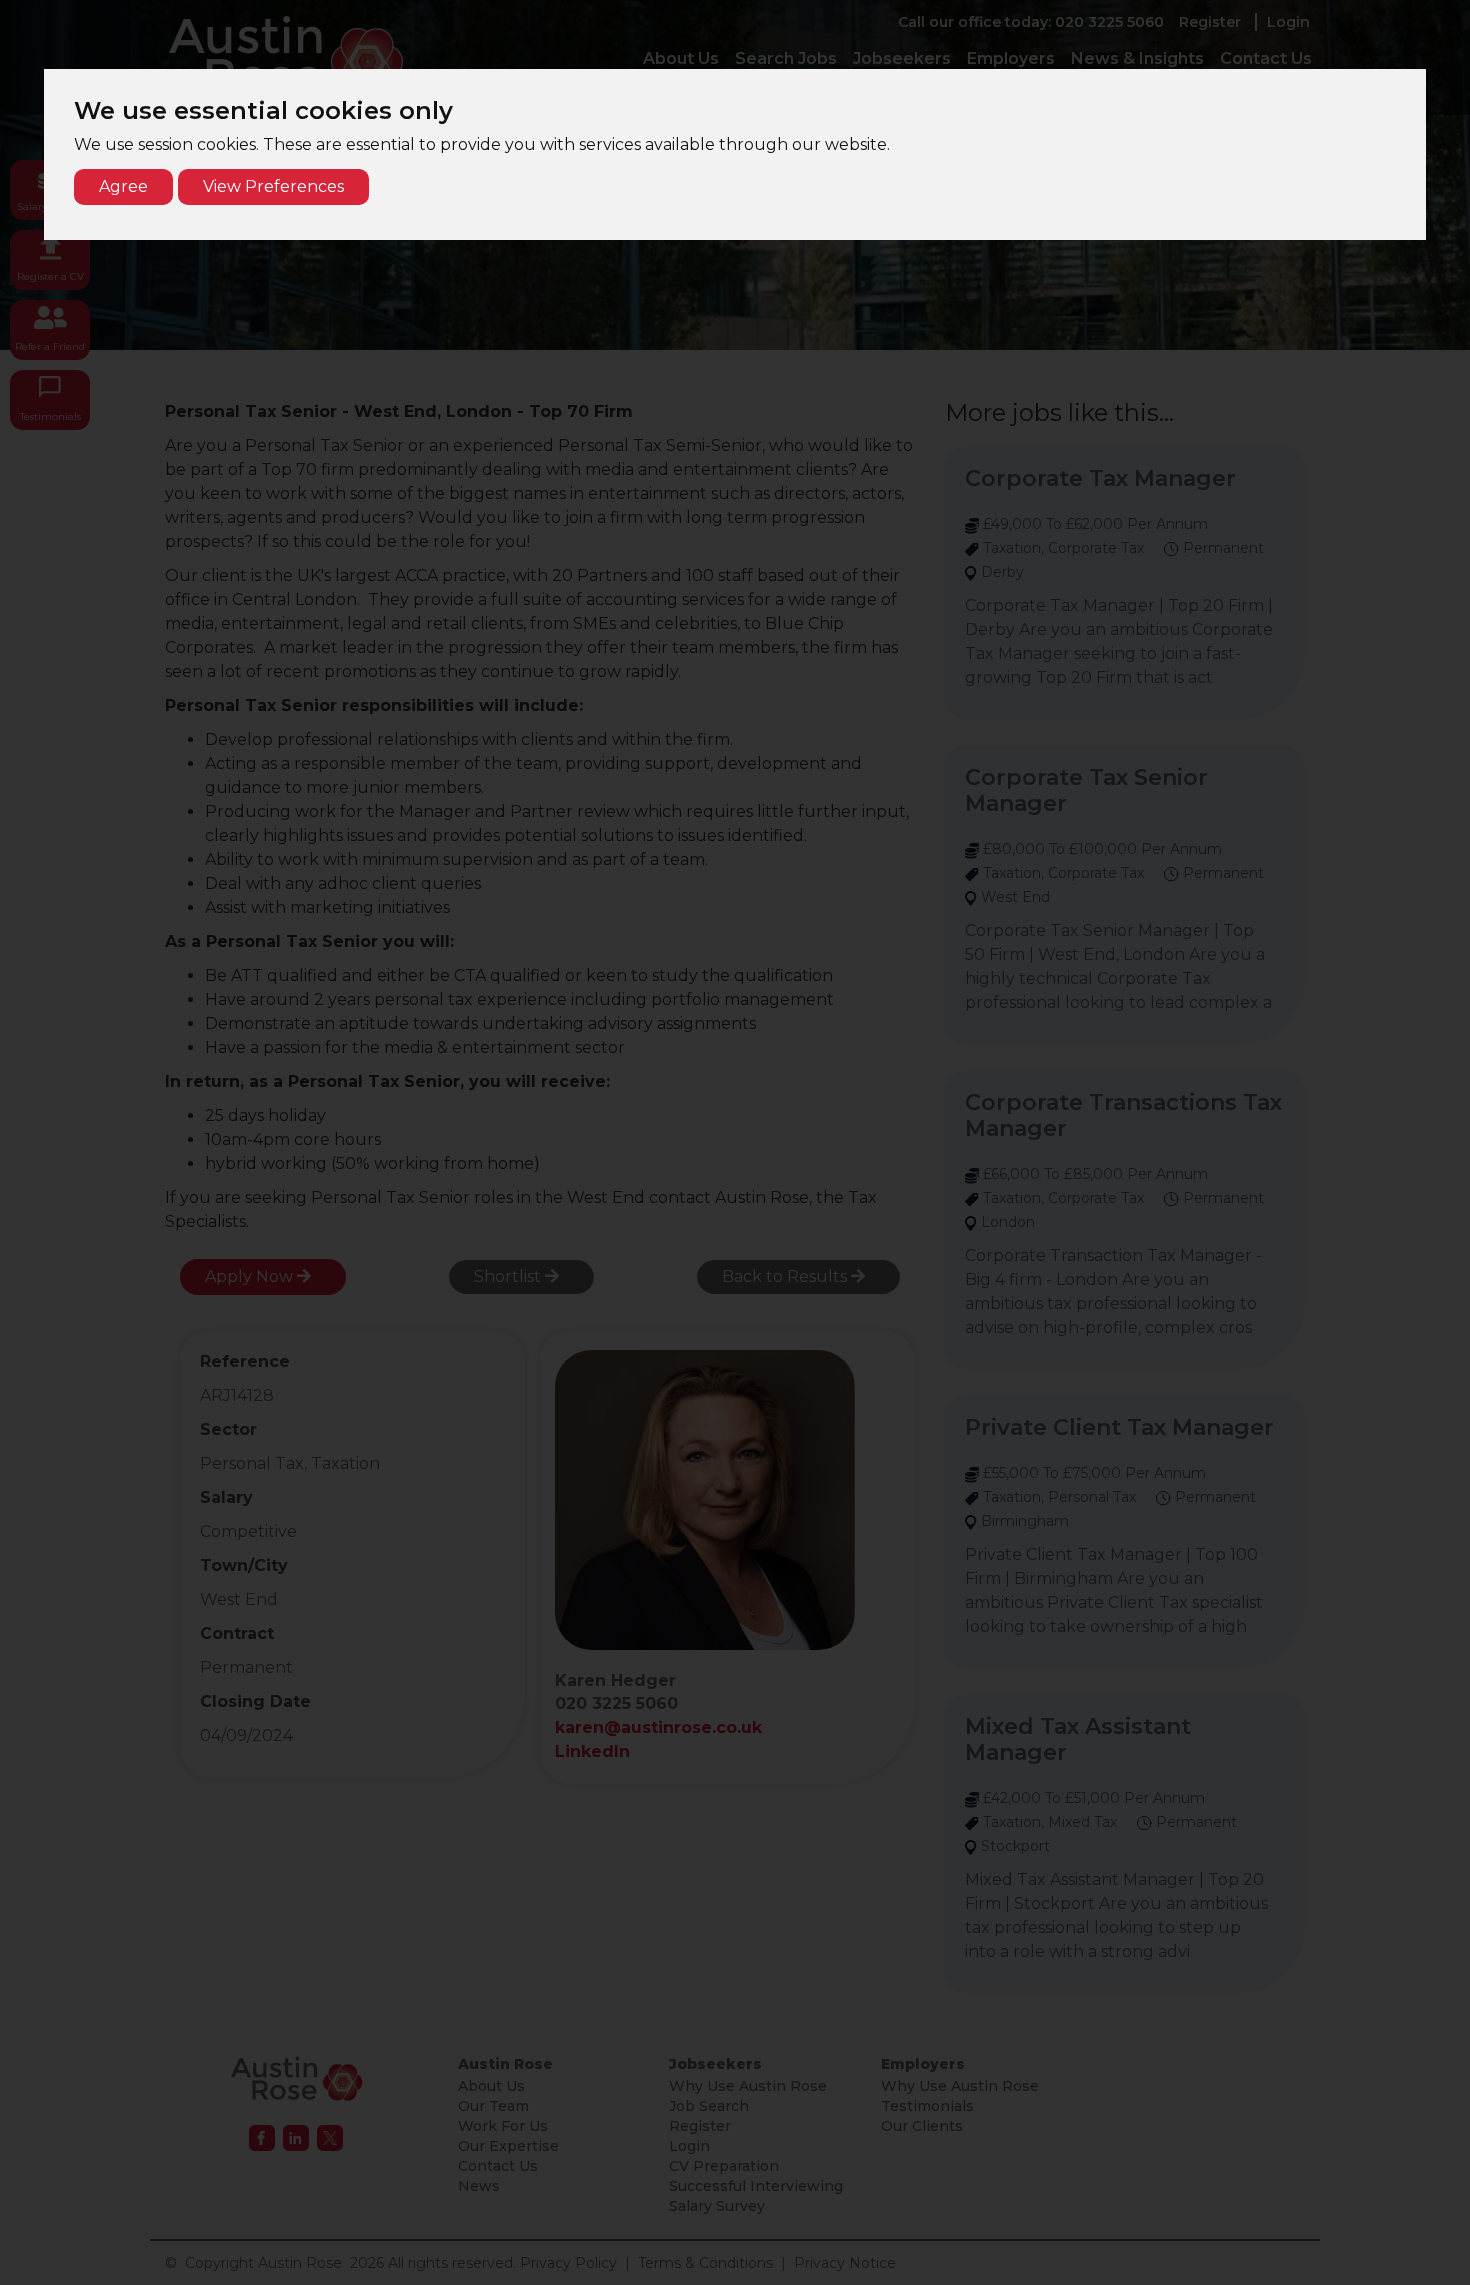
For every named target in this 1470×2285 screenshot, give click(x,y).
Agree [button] (123, 186)
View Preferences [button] (273, 186)
